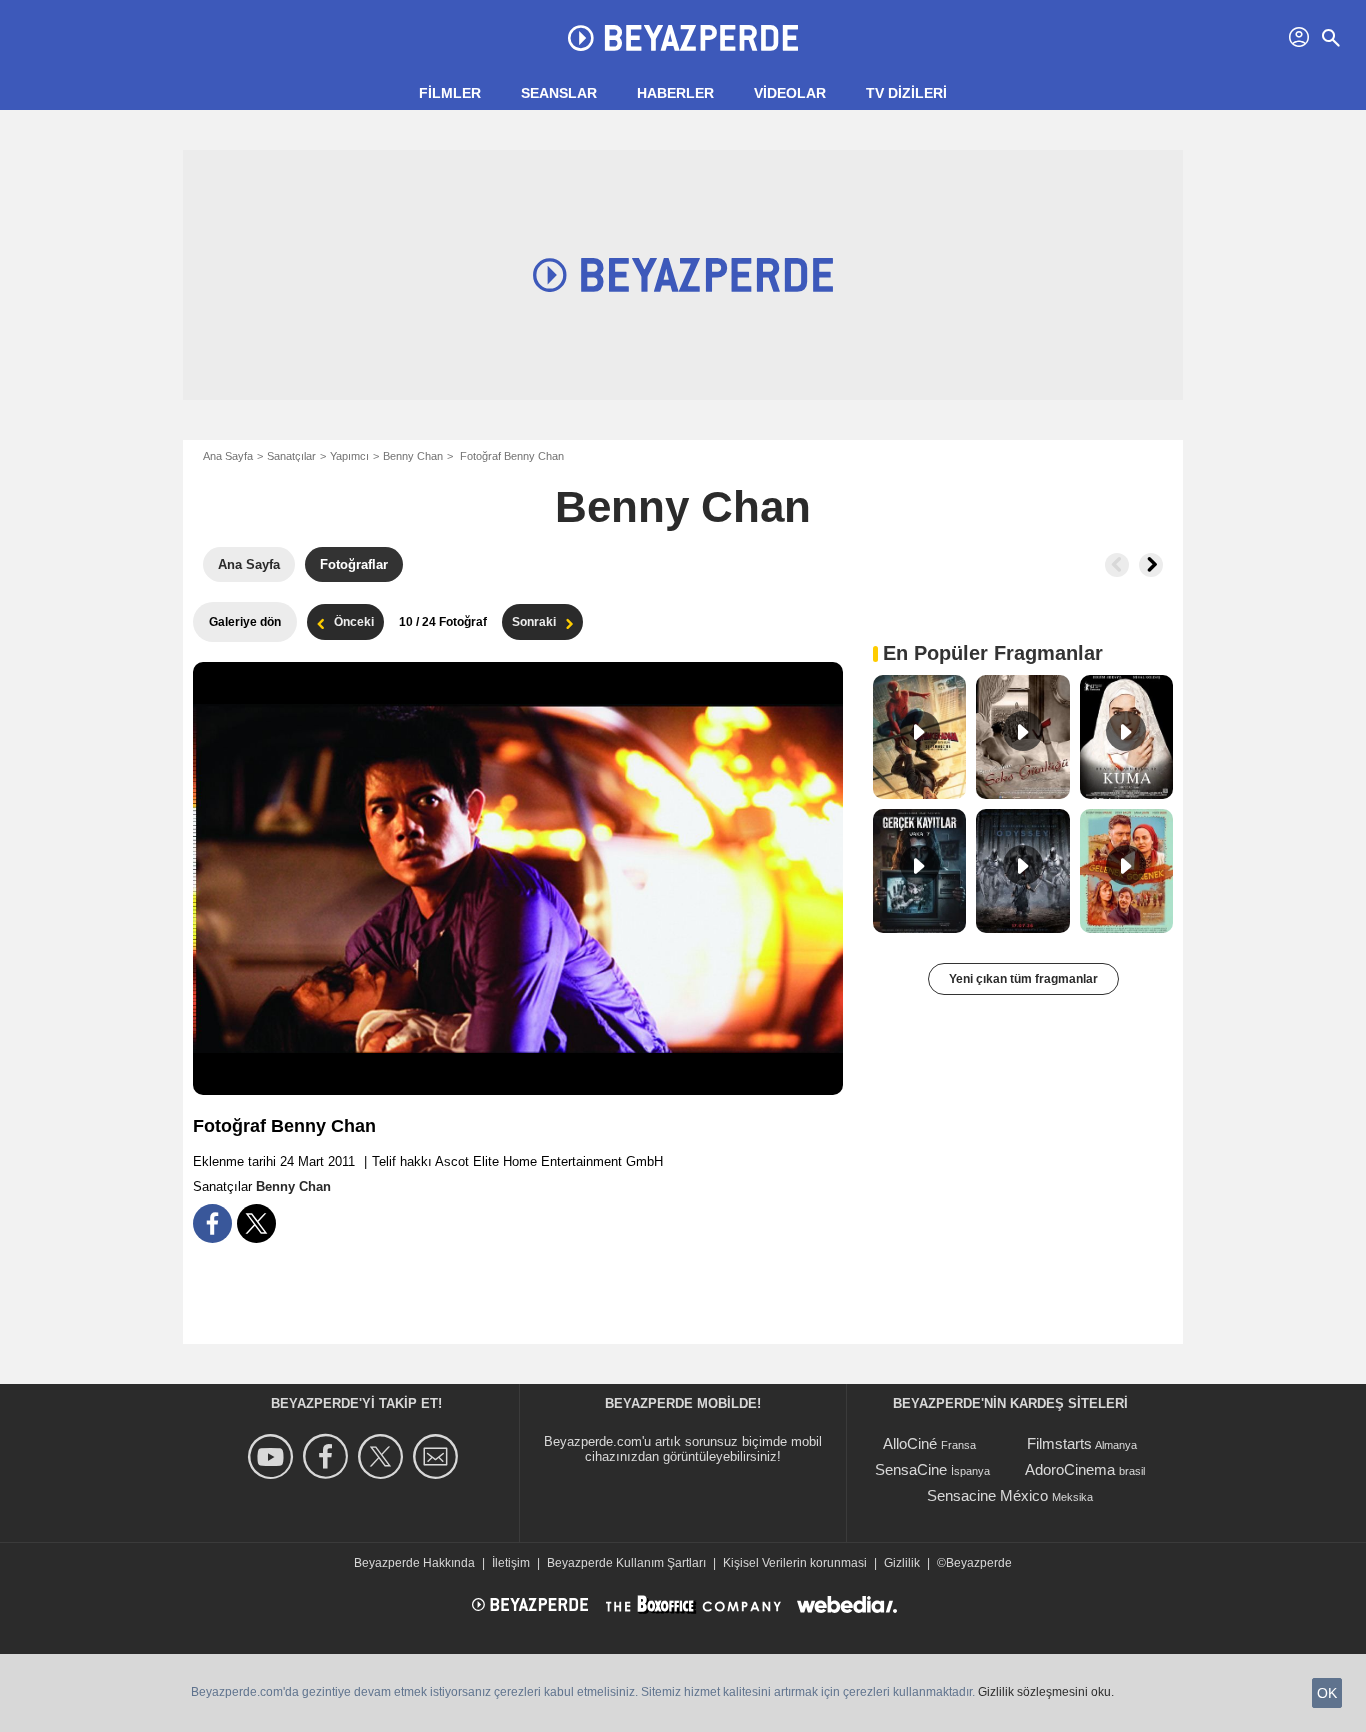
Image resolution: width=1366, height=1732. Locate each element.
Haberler (675, 93)
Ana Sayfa (228, 456)
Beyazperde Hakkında (414, 1563)
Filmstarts (1059, 1443)
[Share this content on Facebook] (212, 1223)
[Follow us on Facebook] (328, 1456)
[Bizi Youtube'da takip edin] (273, 1456)
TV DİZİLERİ (906, 93)
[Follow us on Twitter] (383, 1456)
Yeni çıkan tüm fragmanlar (1023, 979)
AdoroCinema (1070, 1469)
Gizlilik (902, 1563)
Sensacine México (987, 1495)
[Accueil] (683, 38)
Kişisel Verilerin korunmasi (795, 1563)
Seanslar (559, 93)
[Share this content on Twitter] (256, 1223)
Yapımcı (349, 456)
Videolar (790, 93)
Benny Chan (413, 456)
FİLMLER (450, 93)
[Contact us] (438, 1456)
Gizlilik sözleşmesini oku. (1046, 1692)
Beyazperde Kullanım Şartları (626, 1563)
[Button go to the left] (1117, 565)
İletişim (511, 1563)
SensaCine (911, 1469)
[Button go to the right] (1151, 565)
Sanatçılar (291, 456)
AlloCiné (910, 1443)
